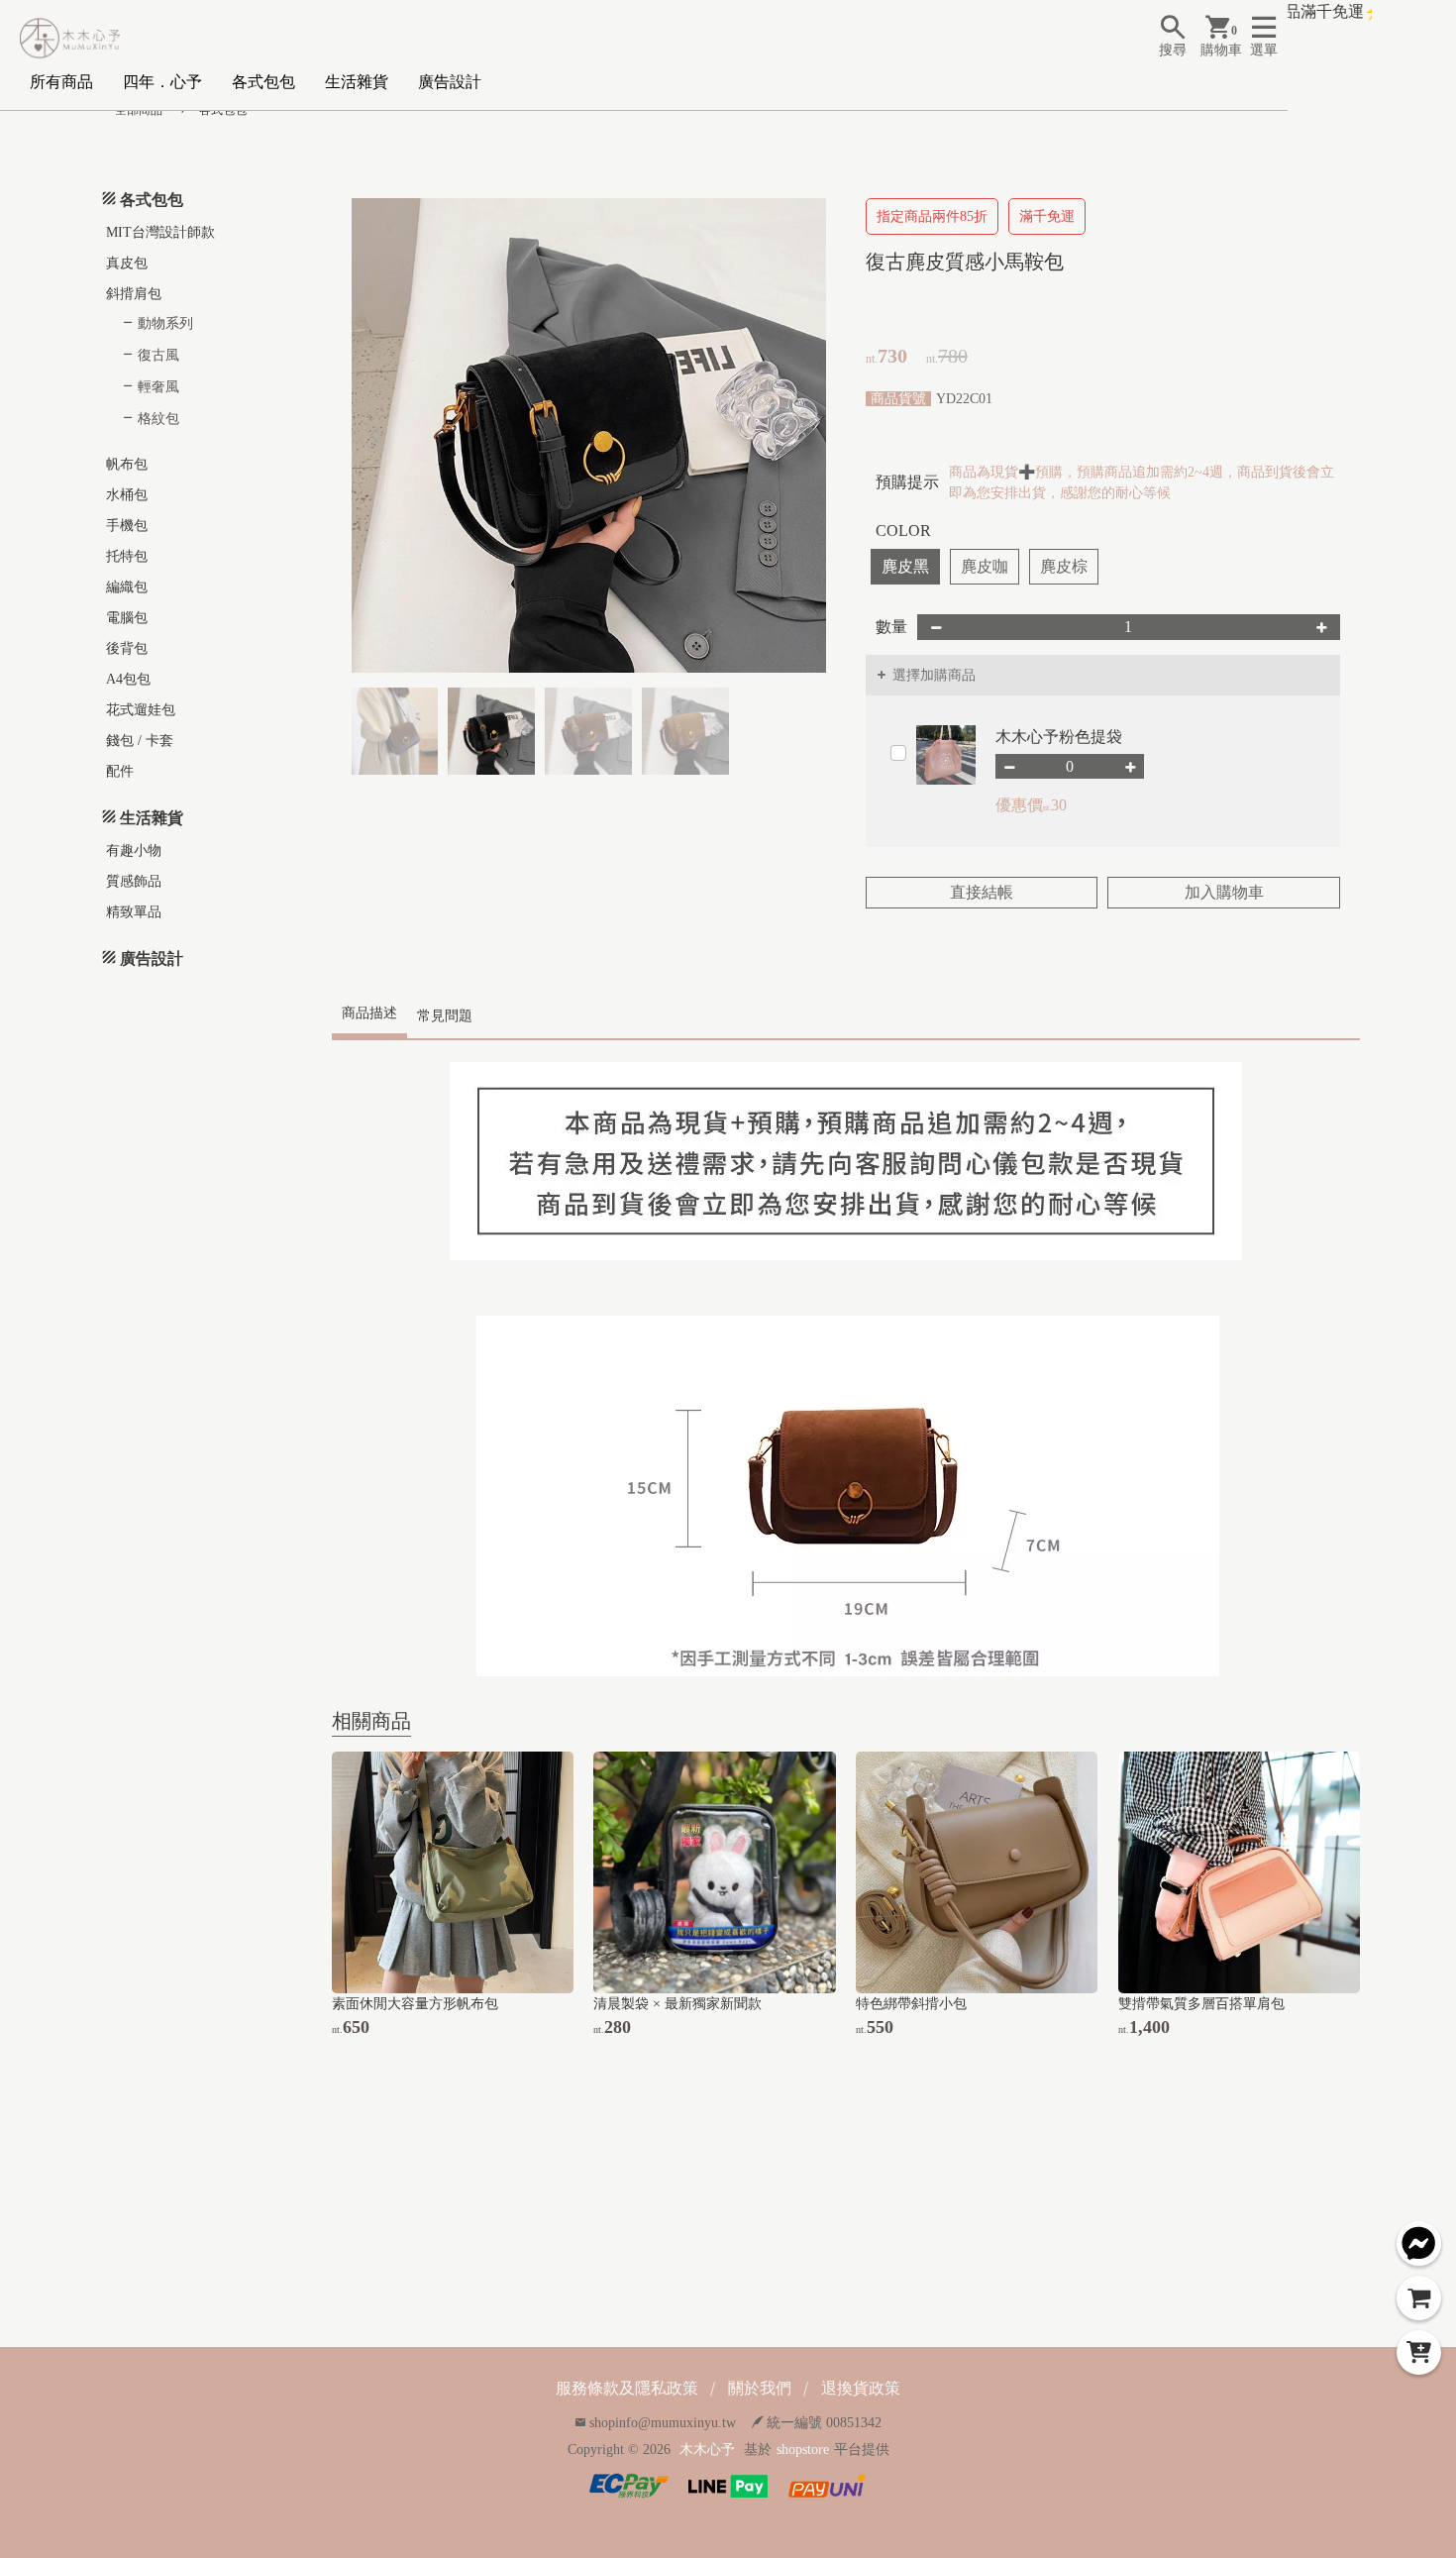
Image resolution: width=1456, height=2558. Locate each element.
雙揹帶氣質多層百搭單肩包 (1201, 2004)
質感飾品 (134, 881)
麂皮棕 (1064, 566)
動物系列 (165, 323)
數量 (891, 627)
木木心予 (707, 2450)
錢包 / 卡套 (140, 741)
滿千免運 (1047, 216)
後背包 (127, 648)
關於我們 (760, 2388)
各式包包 (263, 82)
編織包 (127, 587)
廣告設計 (450, 82)
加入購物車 (1224, 892)
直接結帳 (982, 892)
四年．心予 (162, 82)
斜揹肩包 (134, 294)
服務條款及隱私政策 (627, 2388)
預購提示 (907, 482)
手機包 (127, 526)
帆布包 (127, 464)
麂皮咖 (985, 566)
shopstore (803, 2450)
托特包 (127, 556)
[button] (803, 436)
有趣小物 (134, 851)
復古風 (158, 355)
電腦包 (127, 618)
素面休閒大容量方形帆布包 (415, 2004)
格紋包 (158, 419)
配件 (120, 771)
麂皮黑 (905, 566)
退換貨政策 (861, 2388)
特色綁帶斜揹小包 (911, 2004)
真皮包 (127, 263)
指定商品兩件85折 (932, 216)
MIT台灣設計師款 (160, 232)
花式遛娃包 (141, 710)
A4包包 (128, 679)
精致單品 (134, 912)
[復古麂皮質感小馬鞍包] (589, 435)
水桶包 (127, 495)
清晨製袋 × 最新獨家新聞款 (677, 2004)
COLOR (903, 531)
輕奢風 (158, 387)
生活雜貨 (357, 82)
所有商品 (61, 82)
